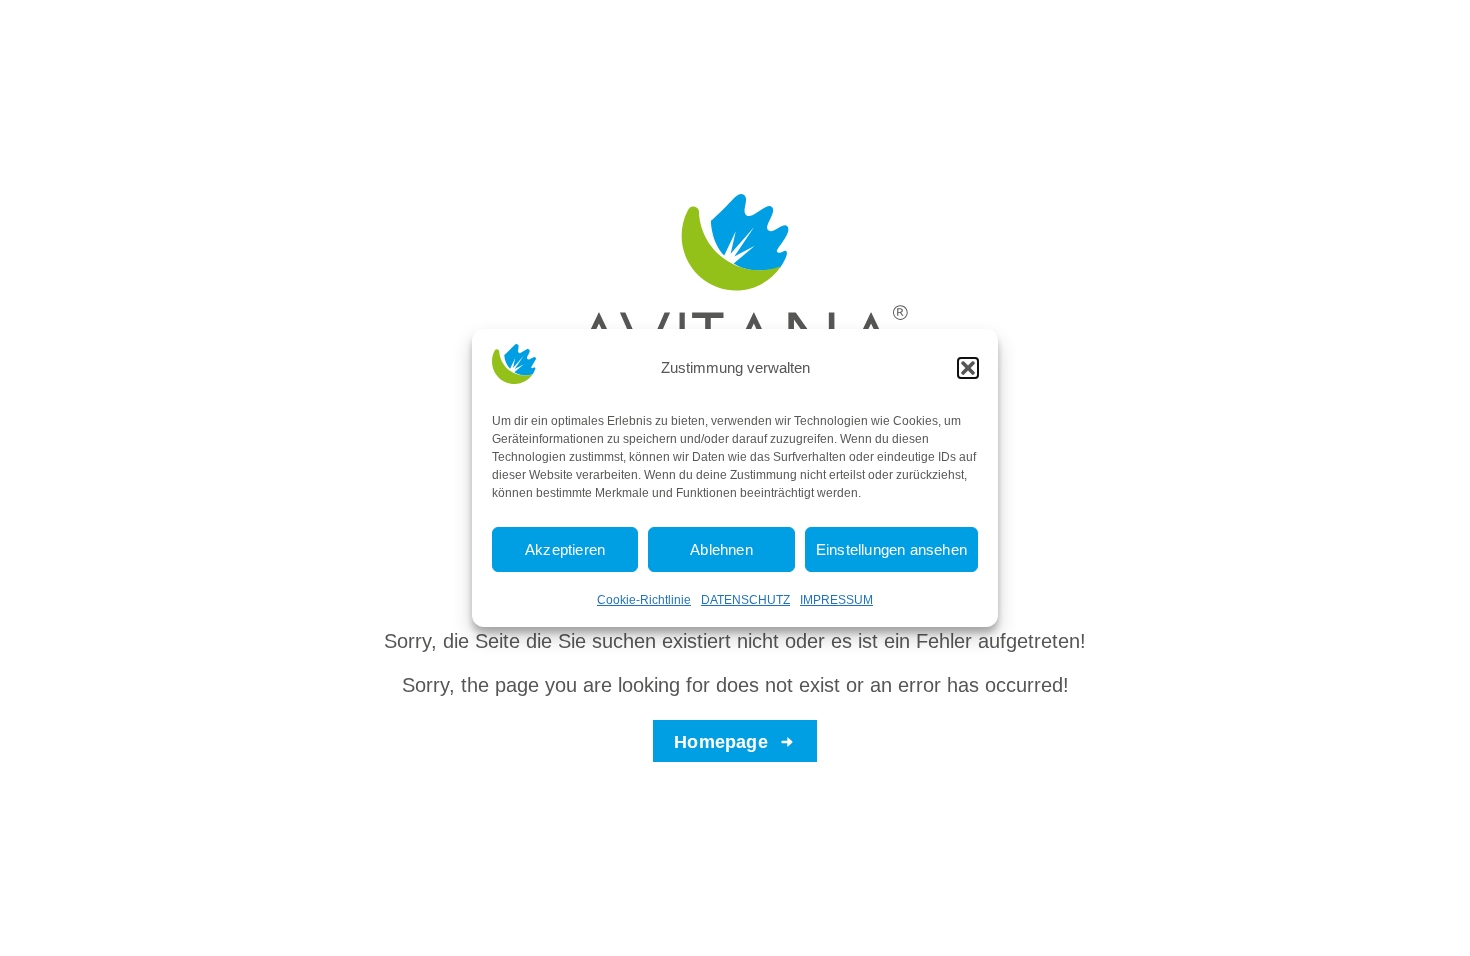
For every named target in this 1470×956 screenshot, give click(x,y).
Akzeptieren (565, 549)
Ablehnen (721, 549)
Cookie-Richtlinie (644, 600)
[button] (968, 368)
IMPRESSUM (836, 600)
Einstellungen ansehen (891, 549)
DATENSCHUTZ (745, 600)
